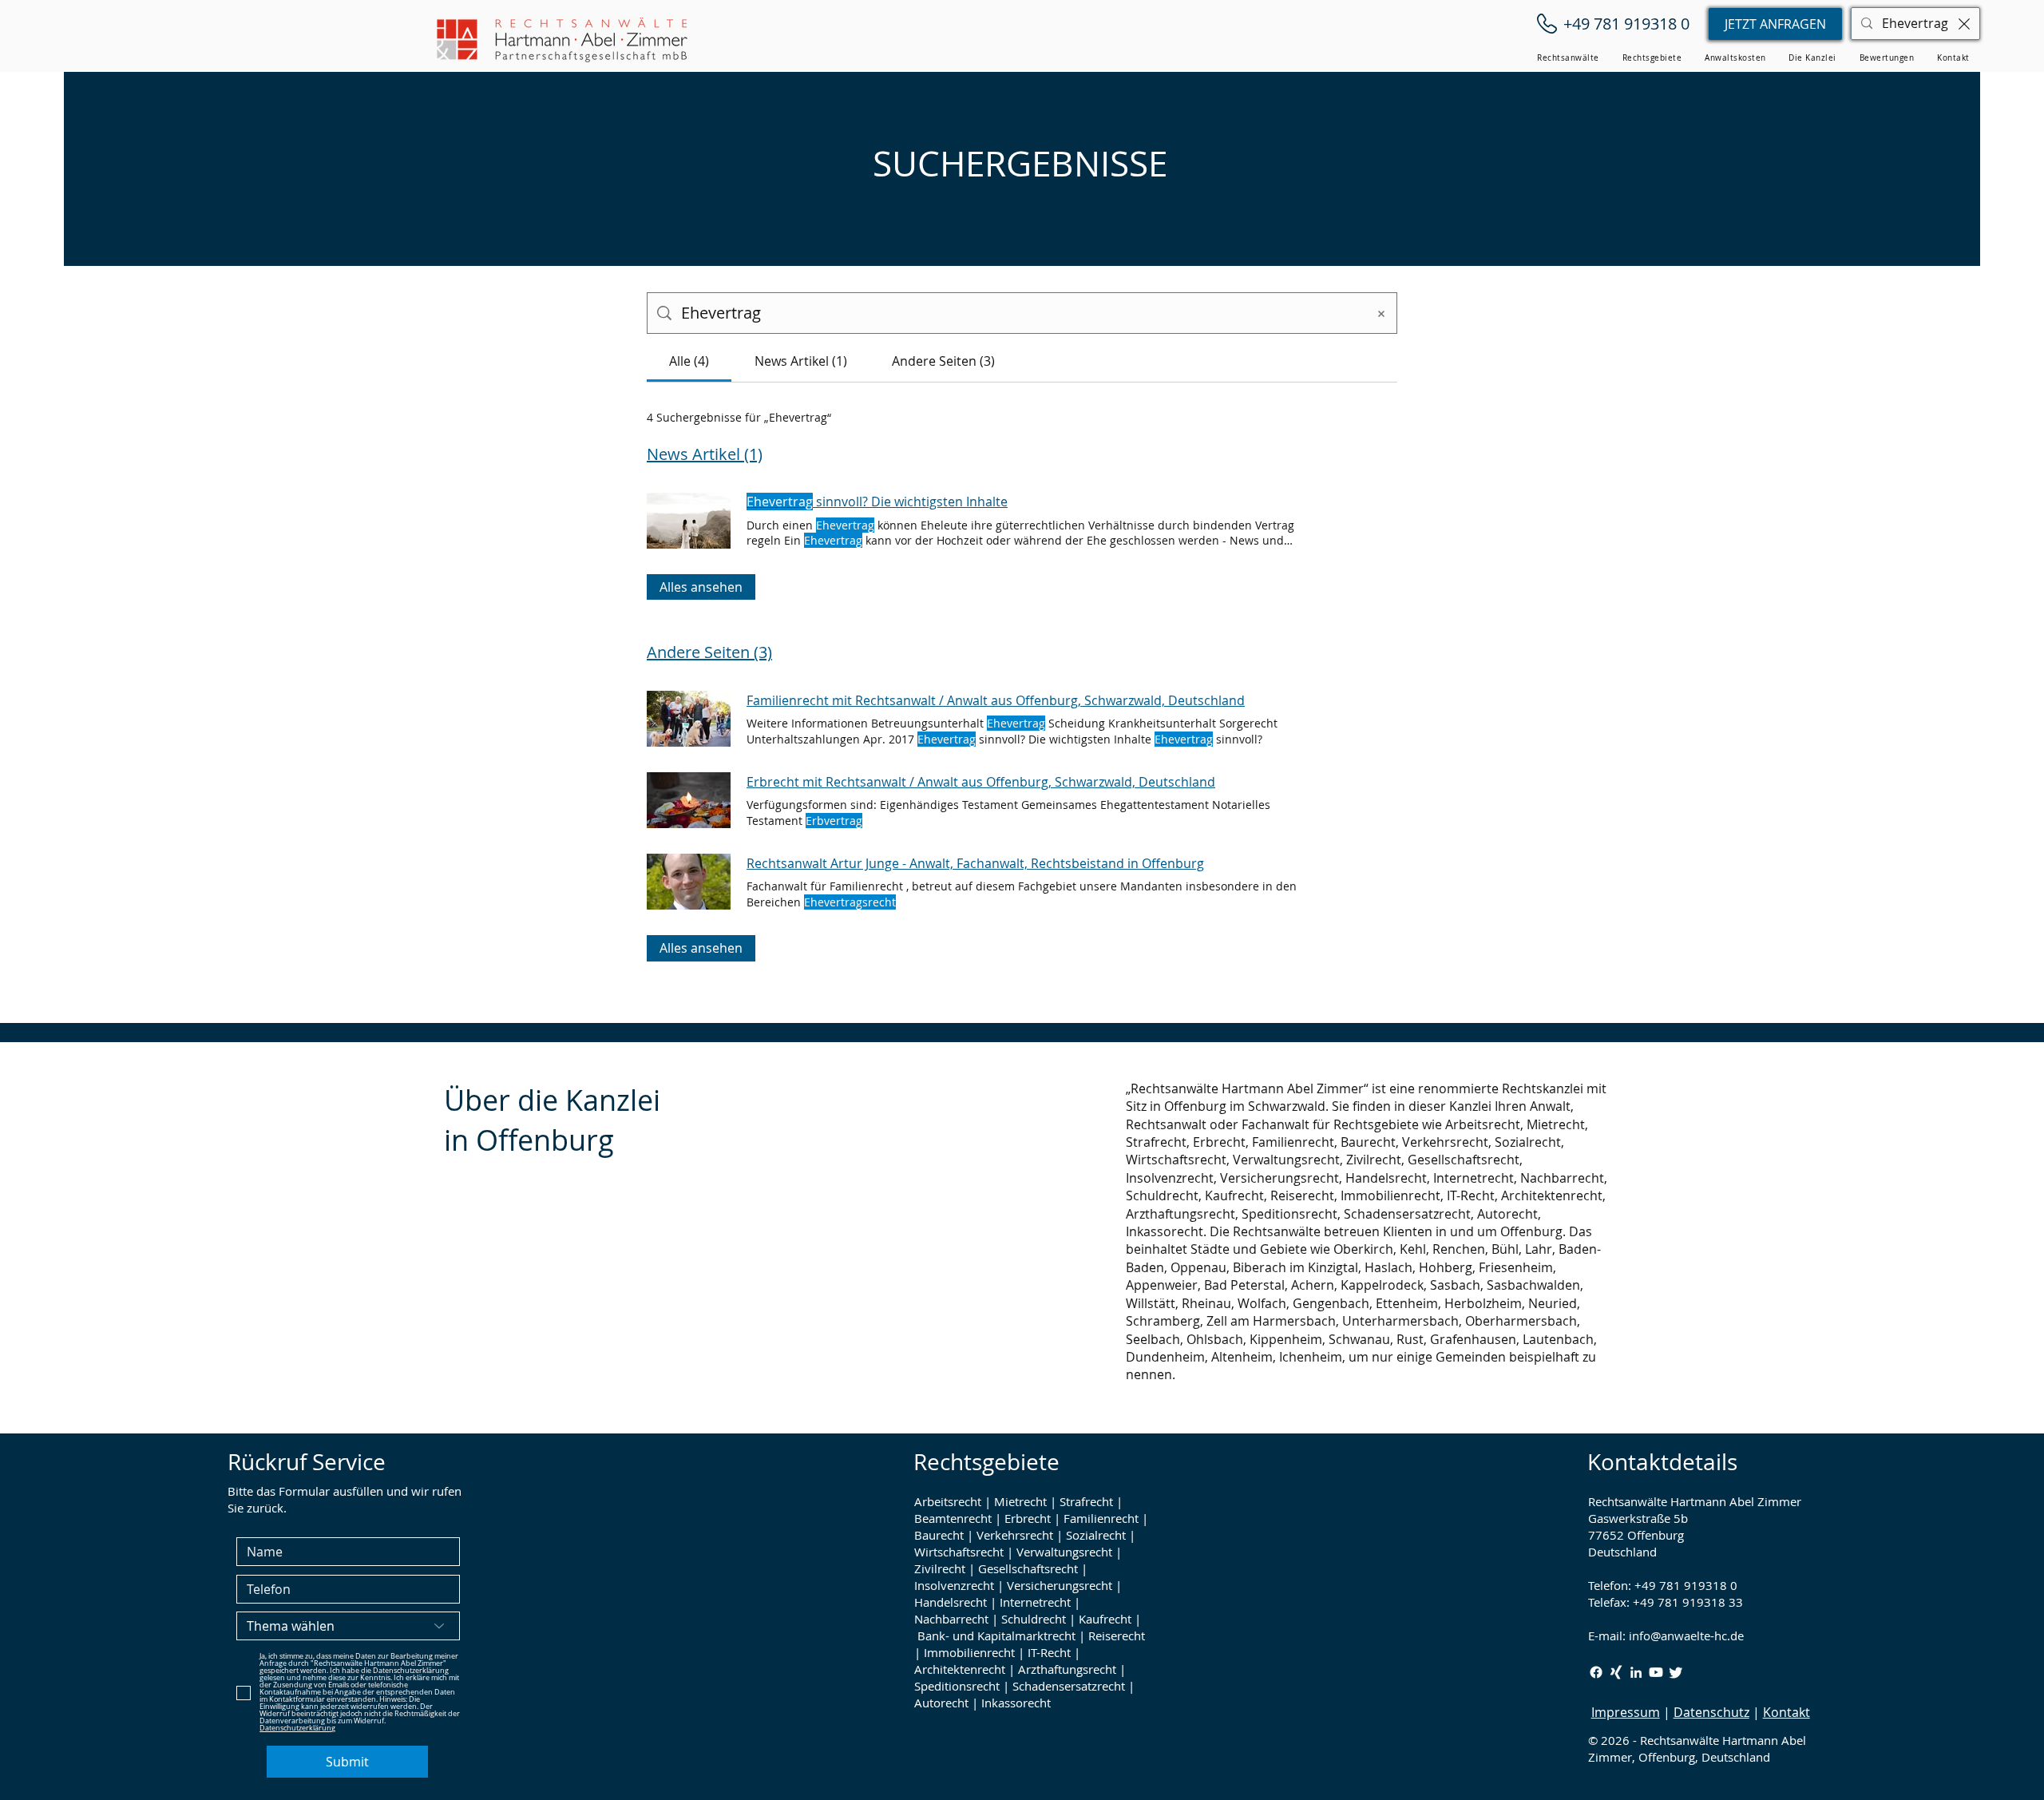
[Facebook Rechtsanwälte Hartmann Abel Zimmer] (1596, 1672)
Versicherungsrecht (1060, 1585)
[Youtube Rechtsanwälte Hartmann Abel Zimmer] (1656, 1672)
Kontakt (1787, 1712)
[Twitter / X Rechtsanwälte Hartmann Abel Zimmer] (1676, 1672)
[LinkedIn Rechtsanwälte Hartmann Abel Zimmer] (1636, 1672)
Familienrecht (1101, 1518)
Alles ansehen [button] (701, 587)
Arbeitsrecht (948, 1501)
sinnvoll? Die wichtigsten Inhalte (877, 502)
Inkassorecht (1016, 1703)
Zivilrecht (940, 1568)
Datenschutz (1711, 1712)
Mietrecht (1020, 1501)
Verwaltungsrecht (1064, 1552)
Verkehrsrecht (1015, 1535)
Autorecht (941, 1703)
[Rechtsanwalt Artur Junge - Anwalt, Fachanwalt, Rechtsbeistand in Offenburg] (689, 882)
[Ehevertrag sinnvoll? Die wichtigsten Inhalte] (689, 521)
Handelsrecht (951, 1602)
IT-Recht (1049, 1652)
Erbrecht (1028, 1518)
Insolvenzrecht (954, 1585)
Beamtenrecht (953, 1518)
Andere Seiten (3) (709, 652)
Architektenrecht (960, 1669)
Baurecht (939, 1535)
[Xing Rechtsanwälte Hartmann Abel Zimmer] (1616, 1672)
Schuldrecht (1034, 1619)
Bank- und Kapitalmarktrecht (996, 1635)
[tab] (689, 361)
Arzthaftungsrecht (1067, 1669)
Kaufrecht (1105, 1619)
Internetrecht (1035, 1602)
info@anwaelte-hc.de (1686, 1635)
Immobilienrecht (969, 1652)
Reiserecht (1117, 1635)
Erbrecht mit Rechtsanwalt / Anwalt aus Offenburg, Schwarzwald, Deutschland (981, 782)
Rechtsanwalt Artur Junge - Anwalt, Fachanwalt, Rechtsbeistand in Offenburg (975, 863)
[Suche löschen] (1964, 24)
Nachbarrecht (951, 1619)
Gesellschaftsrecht (1028, 1568)
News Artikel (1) (705, 454)
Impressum (1626, 1712)
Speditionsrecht (957, 1686)
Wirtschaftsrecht (959, 1552)
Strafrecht (1086, 1501)
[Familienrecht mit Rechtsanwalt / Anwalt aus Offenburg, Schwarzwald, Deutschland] (689, 719)
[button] (1568, 58)
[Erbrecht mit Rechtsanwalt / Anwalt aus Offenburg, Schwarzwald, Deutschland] (689, 800)
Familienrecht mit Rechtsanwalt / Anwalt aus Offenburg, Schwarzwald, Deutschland (996, 700)
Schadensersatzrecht (1069, 1686)
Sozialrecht (1096, 1535)
